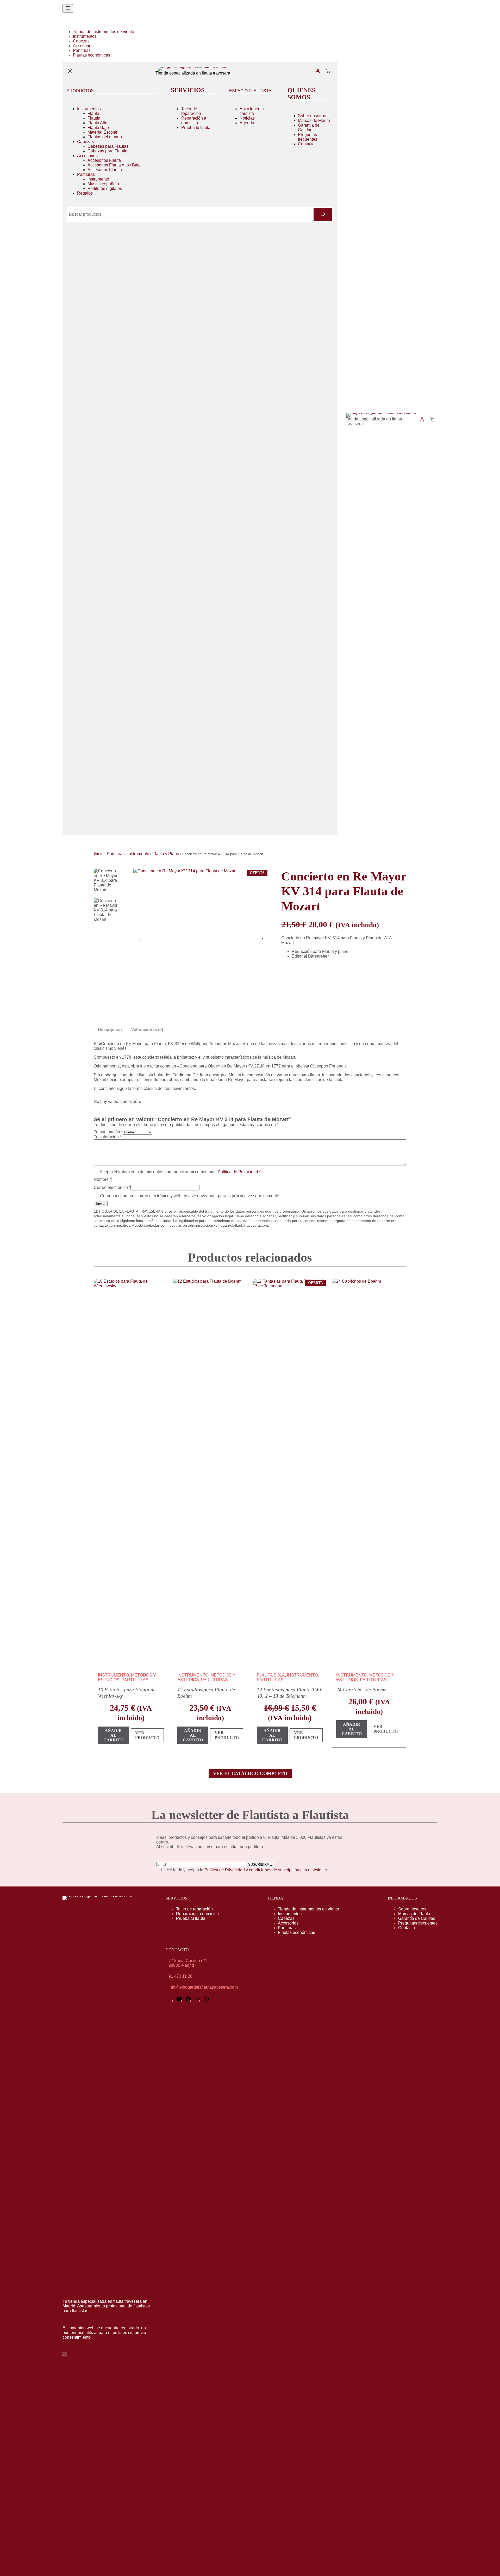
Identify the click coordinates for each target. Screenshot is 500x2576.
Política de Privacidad (238, 1172)
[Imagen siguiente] (262, 939)
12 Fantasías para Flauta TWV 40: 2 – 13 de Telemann (290, 1693)
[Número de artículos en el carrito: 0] (328, 71)
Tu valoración (108, 1137)
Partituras (116, 854)
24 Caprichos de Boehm (361, 1690)
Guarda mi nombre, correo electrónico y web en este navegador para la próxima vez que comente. (190, 1196)
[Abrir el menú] (68, 8)
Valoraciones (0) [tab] (147, 1030)
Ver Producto (149, 1736)
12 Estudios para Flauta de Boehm (206, 1693)
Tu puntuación (108, 1132)
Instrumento (138, 854)
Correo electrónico (112, 1187)
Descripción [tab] (110, 1030)
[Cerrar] (70, 71)
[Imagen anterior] (140, 939)
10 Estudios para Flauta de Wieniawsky (127, 1693)
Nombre (102, 1179)
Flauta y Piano (166, 854)
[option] (107, 912)
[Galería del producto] (201, 936)
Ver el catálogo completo (250, 1773)
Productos (80, 91)
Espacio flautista (250, 91)
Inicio (99, 854)
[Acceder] (318, 71)
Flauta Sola (271, 1675)
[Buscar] (323, 215)
